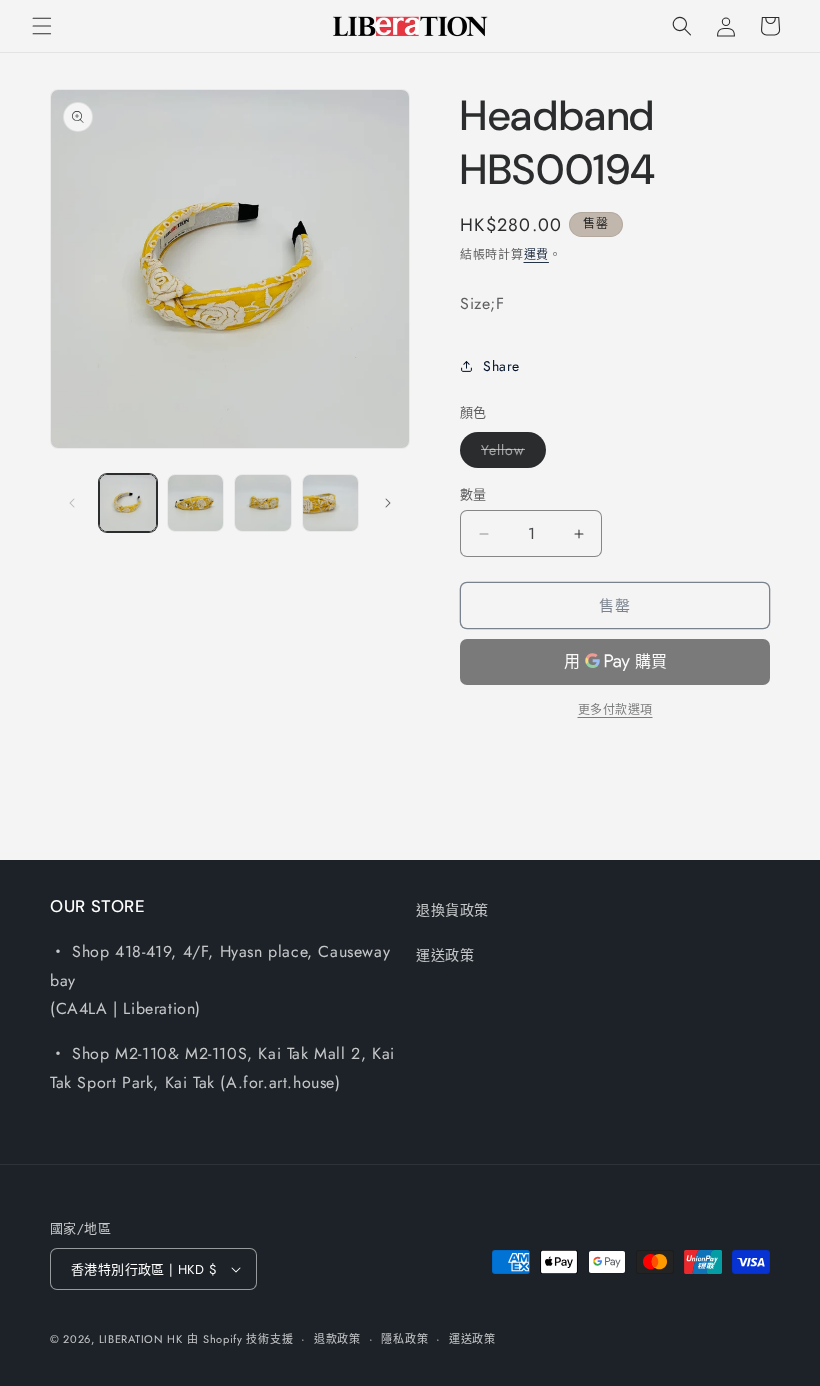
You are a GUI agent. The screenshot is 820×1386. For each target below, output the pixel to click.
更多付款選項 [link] (615, 710)
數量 (473, 494)
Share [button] (501, 366)
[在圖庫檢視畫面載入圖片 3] (263, 503)
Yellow (510, 453)
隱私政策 (404, 1339)
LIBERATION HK (141, 1339)
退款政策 (337, 1339)
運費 (536, 255)
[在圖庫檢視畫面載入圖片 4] (331, 503)
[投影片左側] (72, 503)
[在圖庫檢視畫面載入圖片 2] (196, 503)
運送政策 (445, 955)
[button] (42, 26)
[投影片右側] (388, 503)
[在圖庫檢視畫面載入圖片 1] (128, 503)
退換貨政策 (452, 910)
